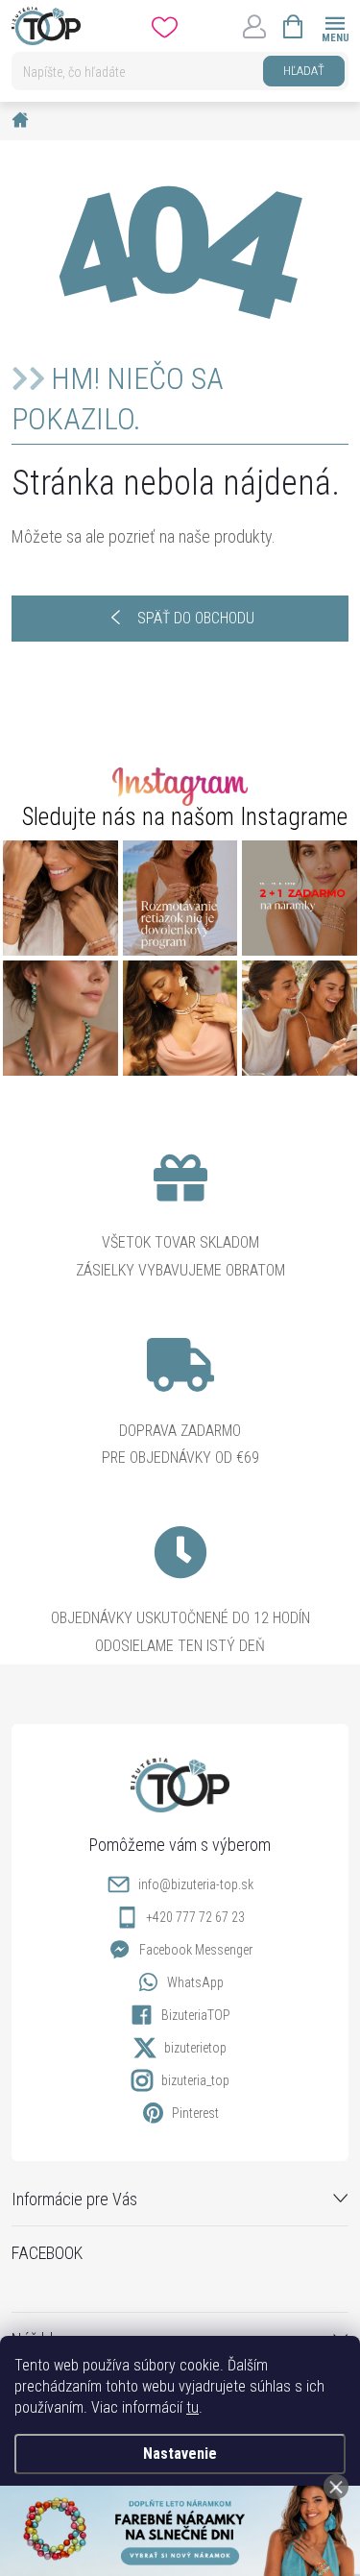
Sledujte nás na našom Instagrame (185, 817)
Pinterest (195, 2113)
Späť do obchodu (196, 618)
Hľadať (304, 71)
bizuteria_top (195, 2080)
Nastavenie (180, 2454)
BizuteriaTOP (196, 2015)
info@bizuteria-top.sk (196, 1884)
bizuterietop (195, 2048)
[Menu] (335, 25)
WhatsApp (195, 1982)
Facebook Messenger (196, 1950)
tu (192, 2407)
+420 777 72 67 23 (195, 1917)
